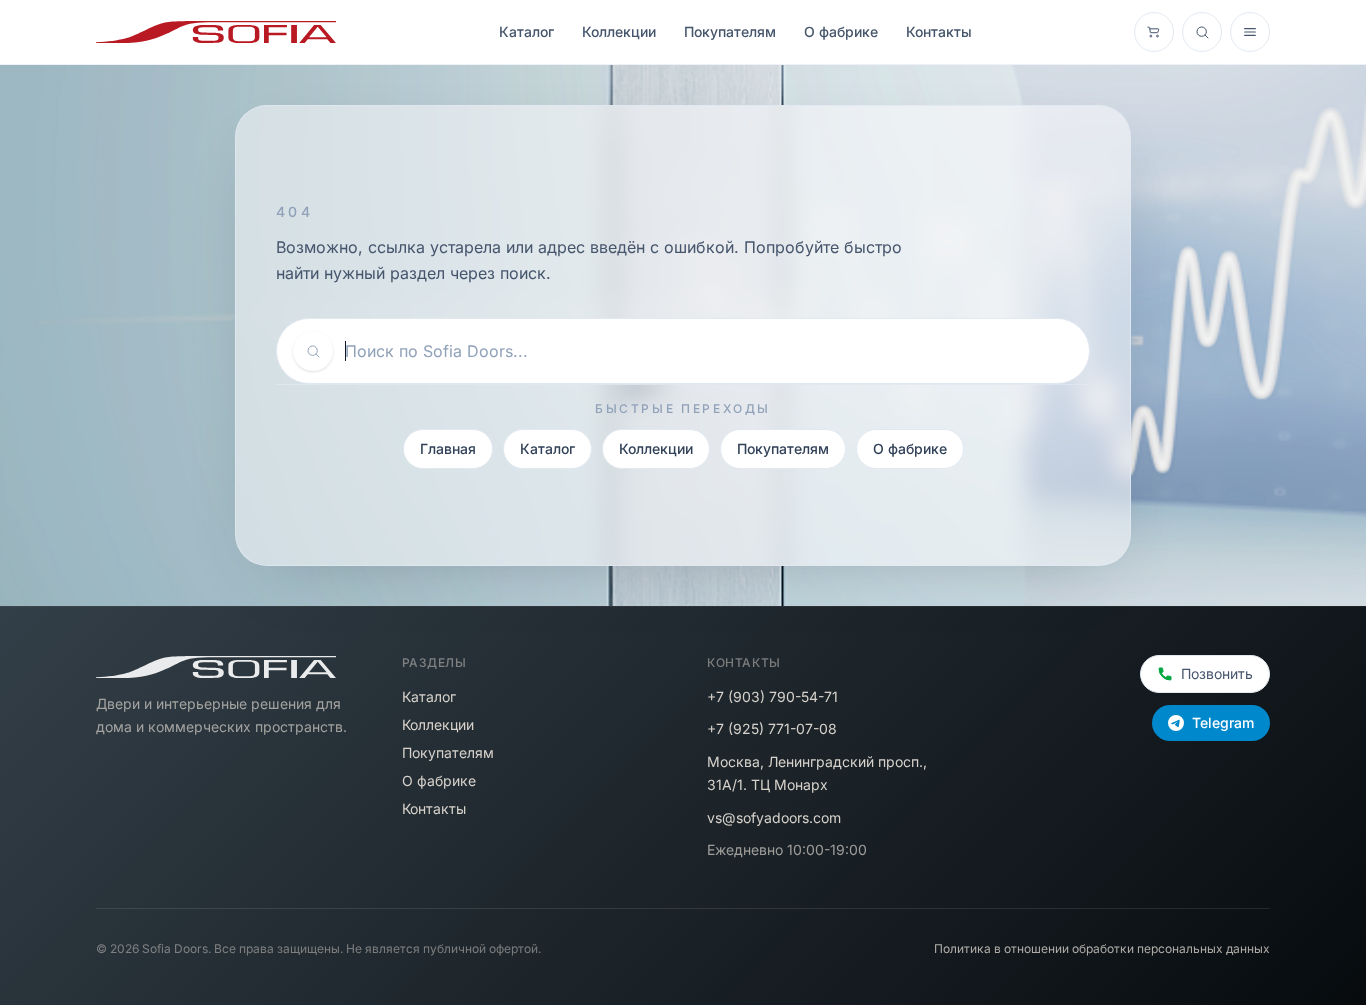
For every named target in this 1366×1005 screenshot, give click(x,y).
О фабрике (841, 31)
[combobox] (709, 351)
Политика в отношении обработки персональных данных (1102, 948)
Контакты (939, 31)
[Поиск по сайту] (1202, 32)
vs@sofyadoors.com (774, 817)
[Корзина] (1154, 32)
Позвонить (1217, 673)
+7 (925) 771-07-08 (772, 728)
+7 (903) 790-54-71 (772, 696)
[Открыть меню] (1250, 32)
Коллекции (619, 31)
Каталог (526, 31)
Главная (448, 448)
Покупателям (730, 31)
